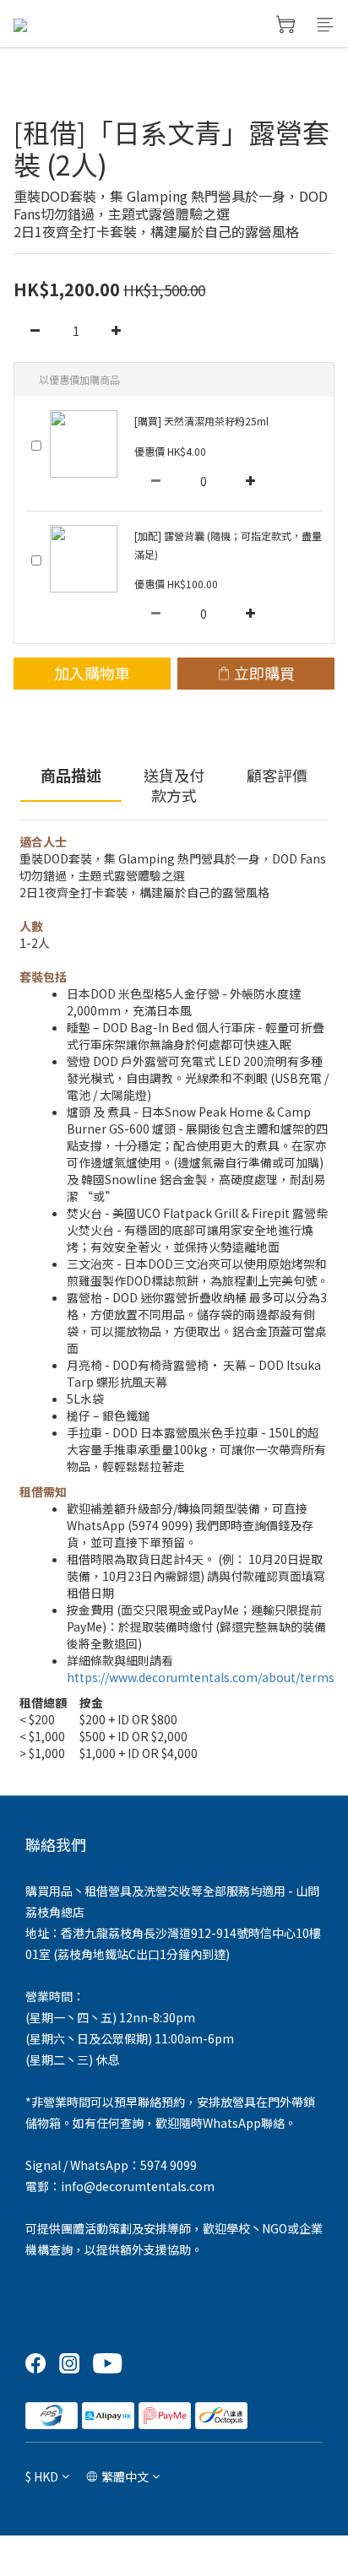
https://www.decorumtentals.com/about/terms (201, 1677)
